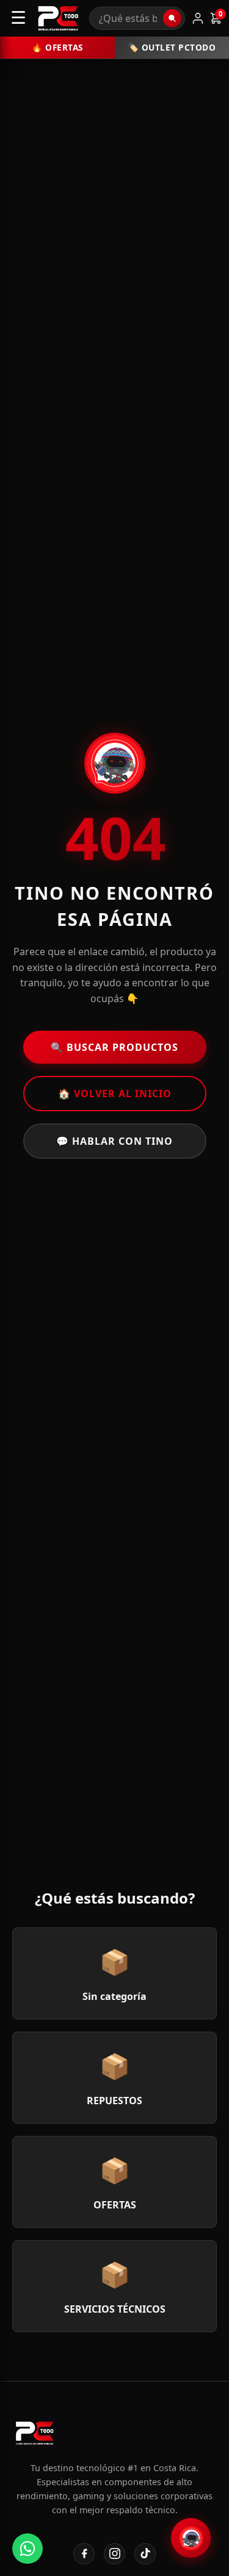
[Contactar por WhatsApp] (27, 2549)
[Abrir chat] (191, 2538)
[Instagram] (114, 2554)
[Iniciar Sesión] (198, 18)
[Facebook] (84, 2554)
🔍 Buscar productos (114, 1047)
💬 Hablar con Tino (114, 1141)
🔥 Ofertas (57, 47)
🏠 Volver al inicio (115, 1094)
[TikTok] (145, 2554)
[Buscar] (172, 18)
